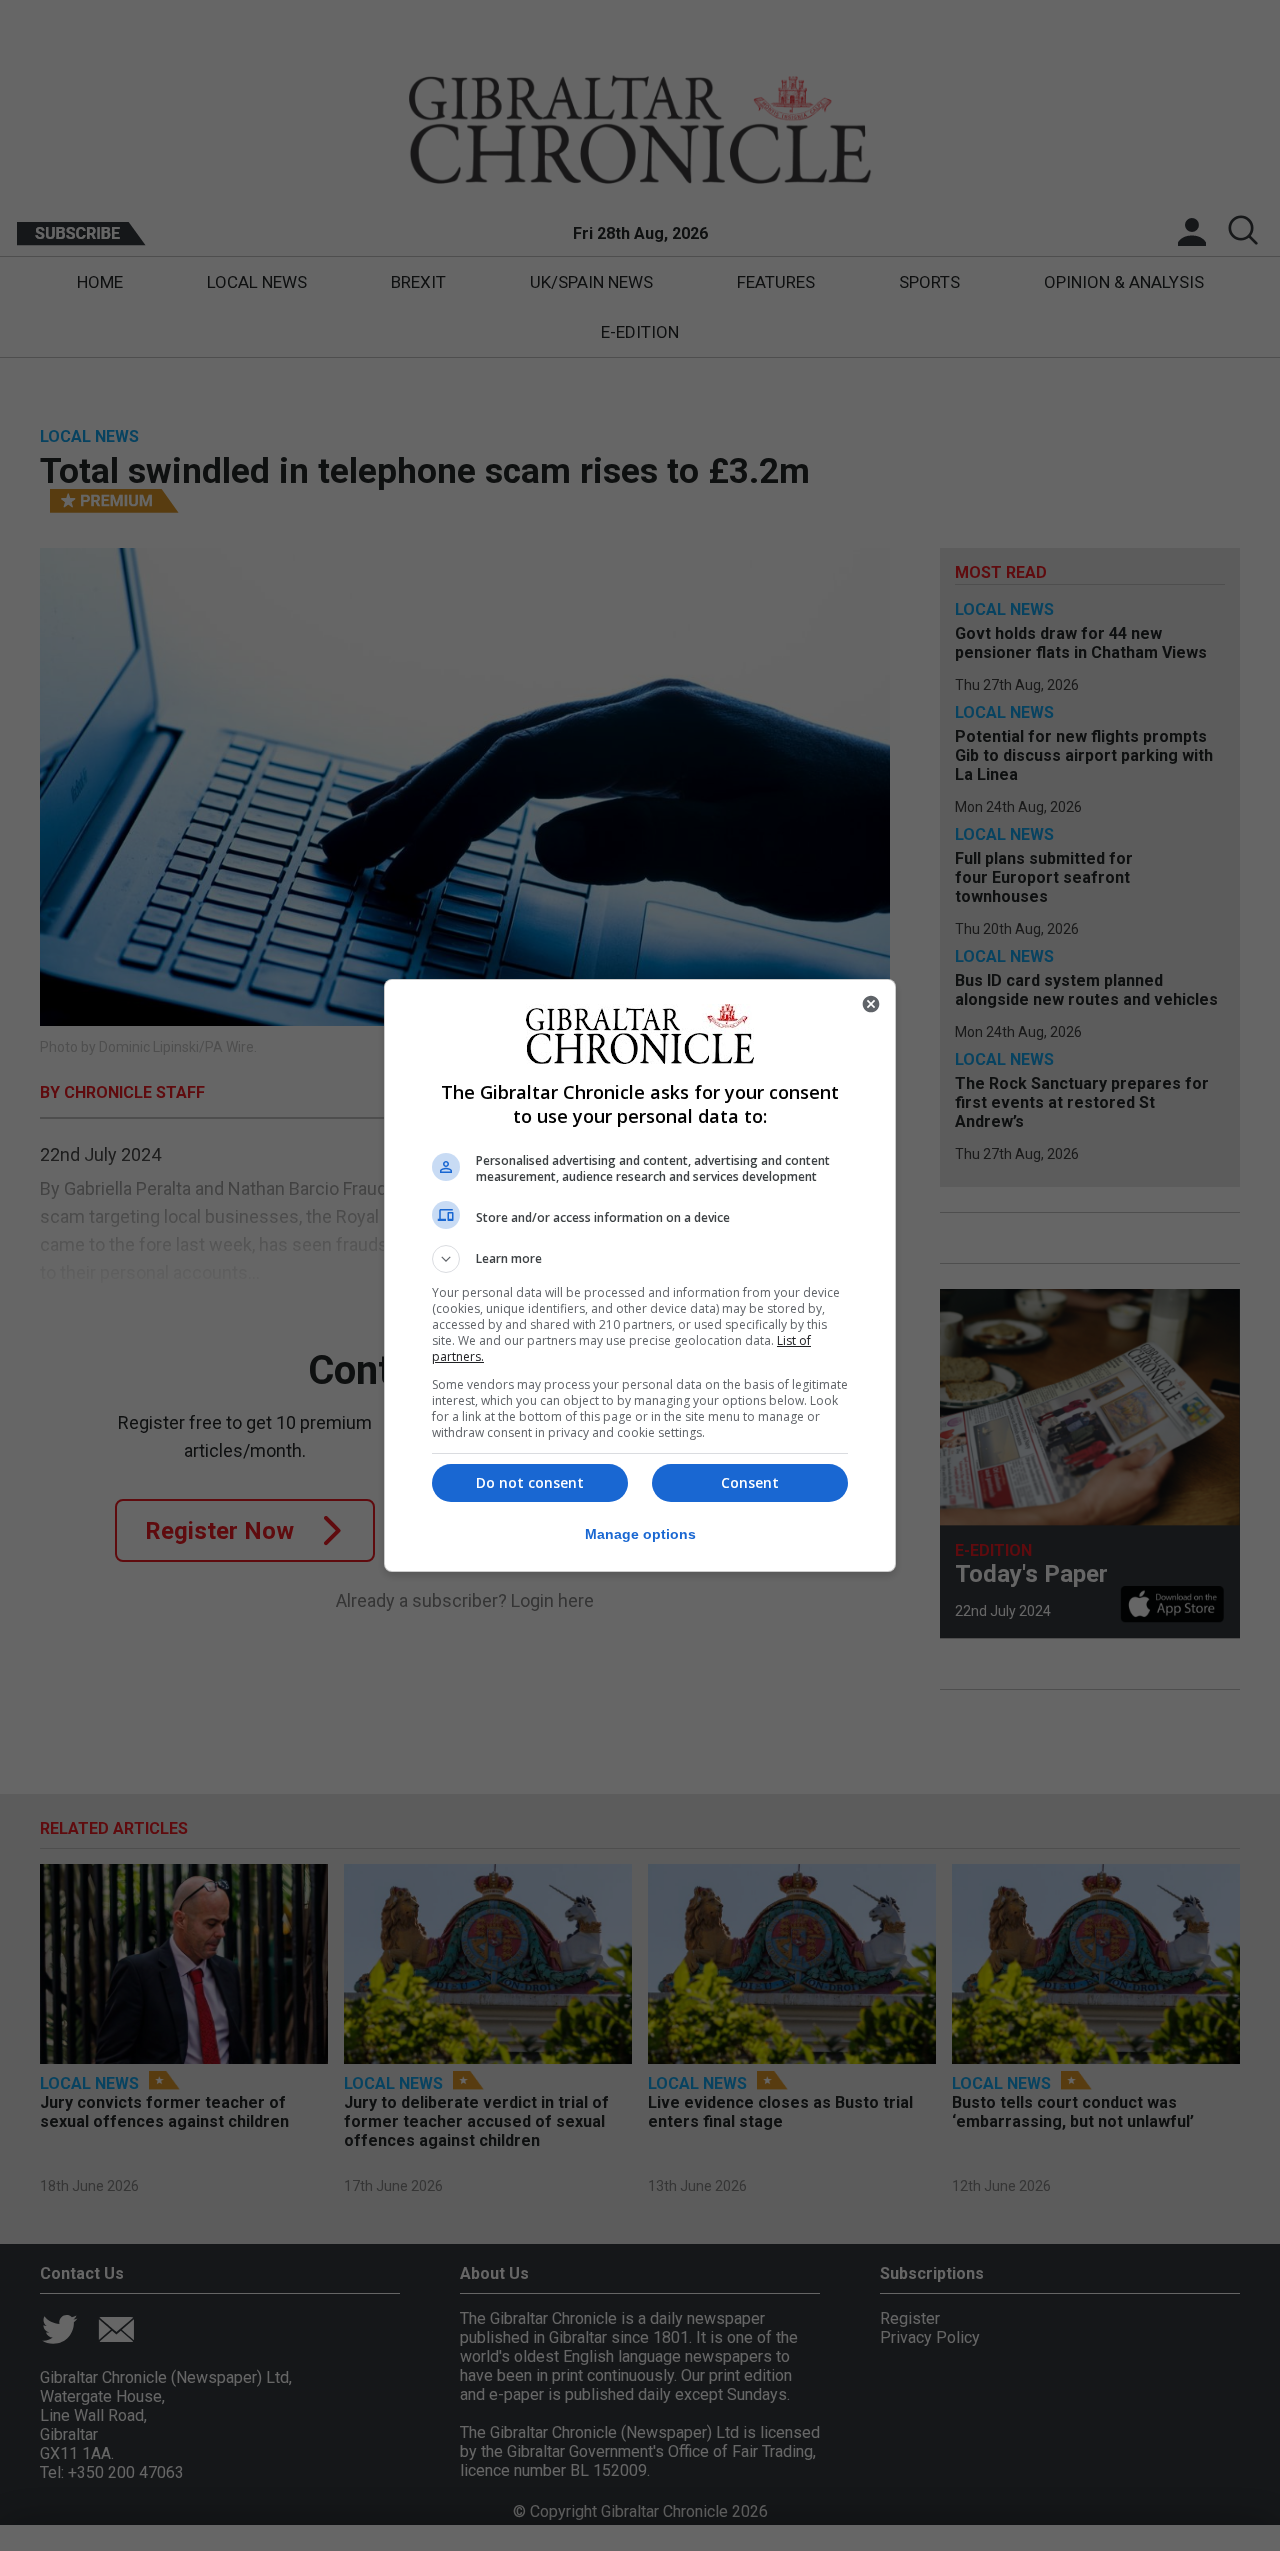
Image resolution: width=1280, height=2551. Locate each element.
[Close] (871, 1004)
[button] (640, 1259)
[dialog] (640, 1275)
